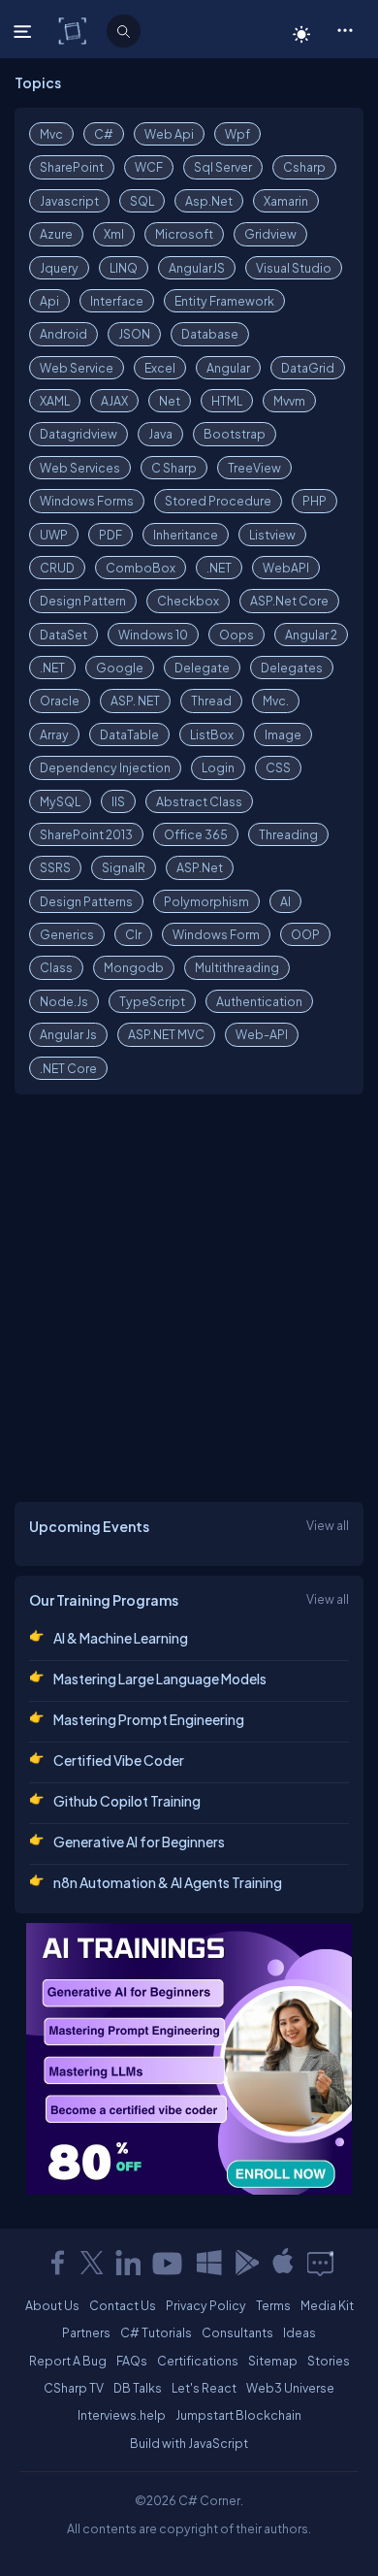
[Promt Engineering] (189, 2059)
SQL (142, 201)
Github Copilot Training (127, 1801)
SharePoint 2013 (86, 834)
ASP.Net (200, 867)
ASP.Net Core (289, 601)
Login (218, 767)
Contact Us (123, 2305)
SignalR (124, 867)
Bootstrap (235, 434)
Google (120, 668)
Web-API (262, 1034)
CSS (278, 767)
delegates (292, 668)
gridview (270, 234)
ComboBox (141, 568)
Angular (228, 368)
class (56, 967)
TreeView (254, 468)
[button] (345, 29)
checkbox (188, 601)
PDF (110, 535)
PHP (315, 501)
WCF (149, 167)
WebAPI (286, 568)
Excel (160, 368)
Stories (329, 2361)
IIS (118, 801)
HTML (227, 401)
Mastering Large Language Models (160, 1679)
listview (272, 535)
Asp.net (209, 201)
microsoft (184, 234)
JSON (134, 334)
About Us (52, 2305)
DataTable (129, 734)
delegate (202, 668)
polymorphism (206, 901)
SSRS (55, 867)
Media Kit (327, 2305)
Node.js (64, 1001)
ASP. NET (135, 701)
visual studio (294, 268)
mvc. (276, 701)
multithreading (237, 967)
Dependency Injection (105, 767)
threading (288, 834)
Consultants (237, 2332)
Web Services (80, 468)
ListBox (212, 734)
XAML (55, 401)
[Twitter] (92, 2263)
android (63, 334)
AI (285, 901)
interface (117, 301)
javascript (69, 201)
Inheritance (186, 535)
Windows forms (87, 501)
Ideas (299, 2332)
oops (236, 635)
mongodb (134, 967)
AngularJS (197, 268)
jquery (59, 268)
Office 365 (196, 834)
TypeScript (152, 1001)
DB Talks (138, 2388)
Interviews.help (122, 2415)
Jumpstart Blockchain (238, 2415)
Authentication (259, 1001)
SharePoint (72, 167)
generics (67, 934)
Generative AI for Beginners (139, 1842)
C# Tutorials (156, 2332)
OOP (305, 934)
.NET (219, 568)
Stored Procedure (218, 501)
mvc (51, 134)
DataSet (63, 635)
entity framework (224, 301)
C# (104, 134)
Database (210, 334)
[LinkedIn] (128, 2263)
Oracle (60, 701)
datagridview (79, 434)
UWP (54, 535)
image (283, 734)
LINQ (124, 268)
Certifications (198, 2361)
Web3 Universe (290, 2388)
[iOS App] (283, 2263)
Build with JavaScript (189, 2443)
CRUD (57, 568)
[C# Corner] (74, 30)
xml (114, 234)
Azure (56, 234)
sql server (223, 167)
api (49, 301)
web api (169, 134)
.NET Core (68, 1068)
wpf (237, 134)
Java (160, 434)
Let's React (204, 2388)
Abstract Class (199, 801)
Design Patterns (86, 901)
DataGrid (308, 368)
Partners (86, 2332)
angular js (68, 1034)
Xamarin (286, 201)
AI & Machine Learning (121, 1638)
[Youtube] (169, 2263)
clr (133, 934)
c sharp (174, 468)
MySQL (60, 801)
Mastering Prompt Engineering (149, 1719)
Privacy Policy (206, 2305)
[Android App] (246, 2263)
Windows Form (216, 934)
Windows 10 (153, 635)
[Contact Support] (320, 2263)
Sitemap (273, 2361)
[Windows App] (209, 2263)
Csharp (304, 167)
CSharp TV (74, 2388)
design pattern (83, 601)
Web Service (77, 368)
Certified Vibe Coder (119, 1760)
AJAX (114, 401)
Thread (211, 701)
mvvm (289, 401)
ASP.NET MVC (166, 1034)
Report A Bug (68, 2361)
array (54, 734)
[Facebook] (57, 2263)
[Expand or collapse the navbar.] (25, 31)
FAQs (132, 2361)
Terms (273, 2305)
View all (328, 1525)
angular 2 (311, 635)
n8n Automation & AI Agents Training (168, 1882)
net (170, 401)
